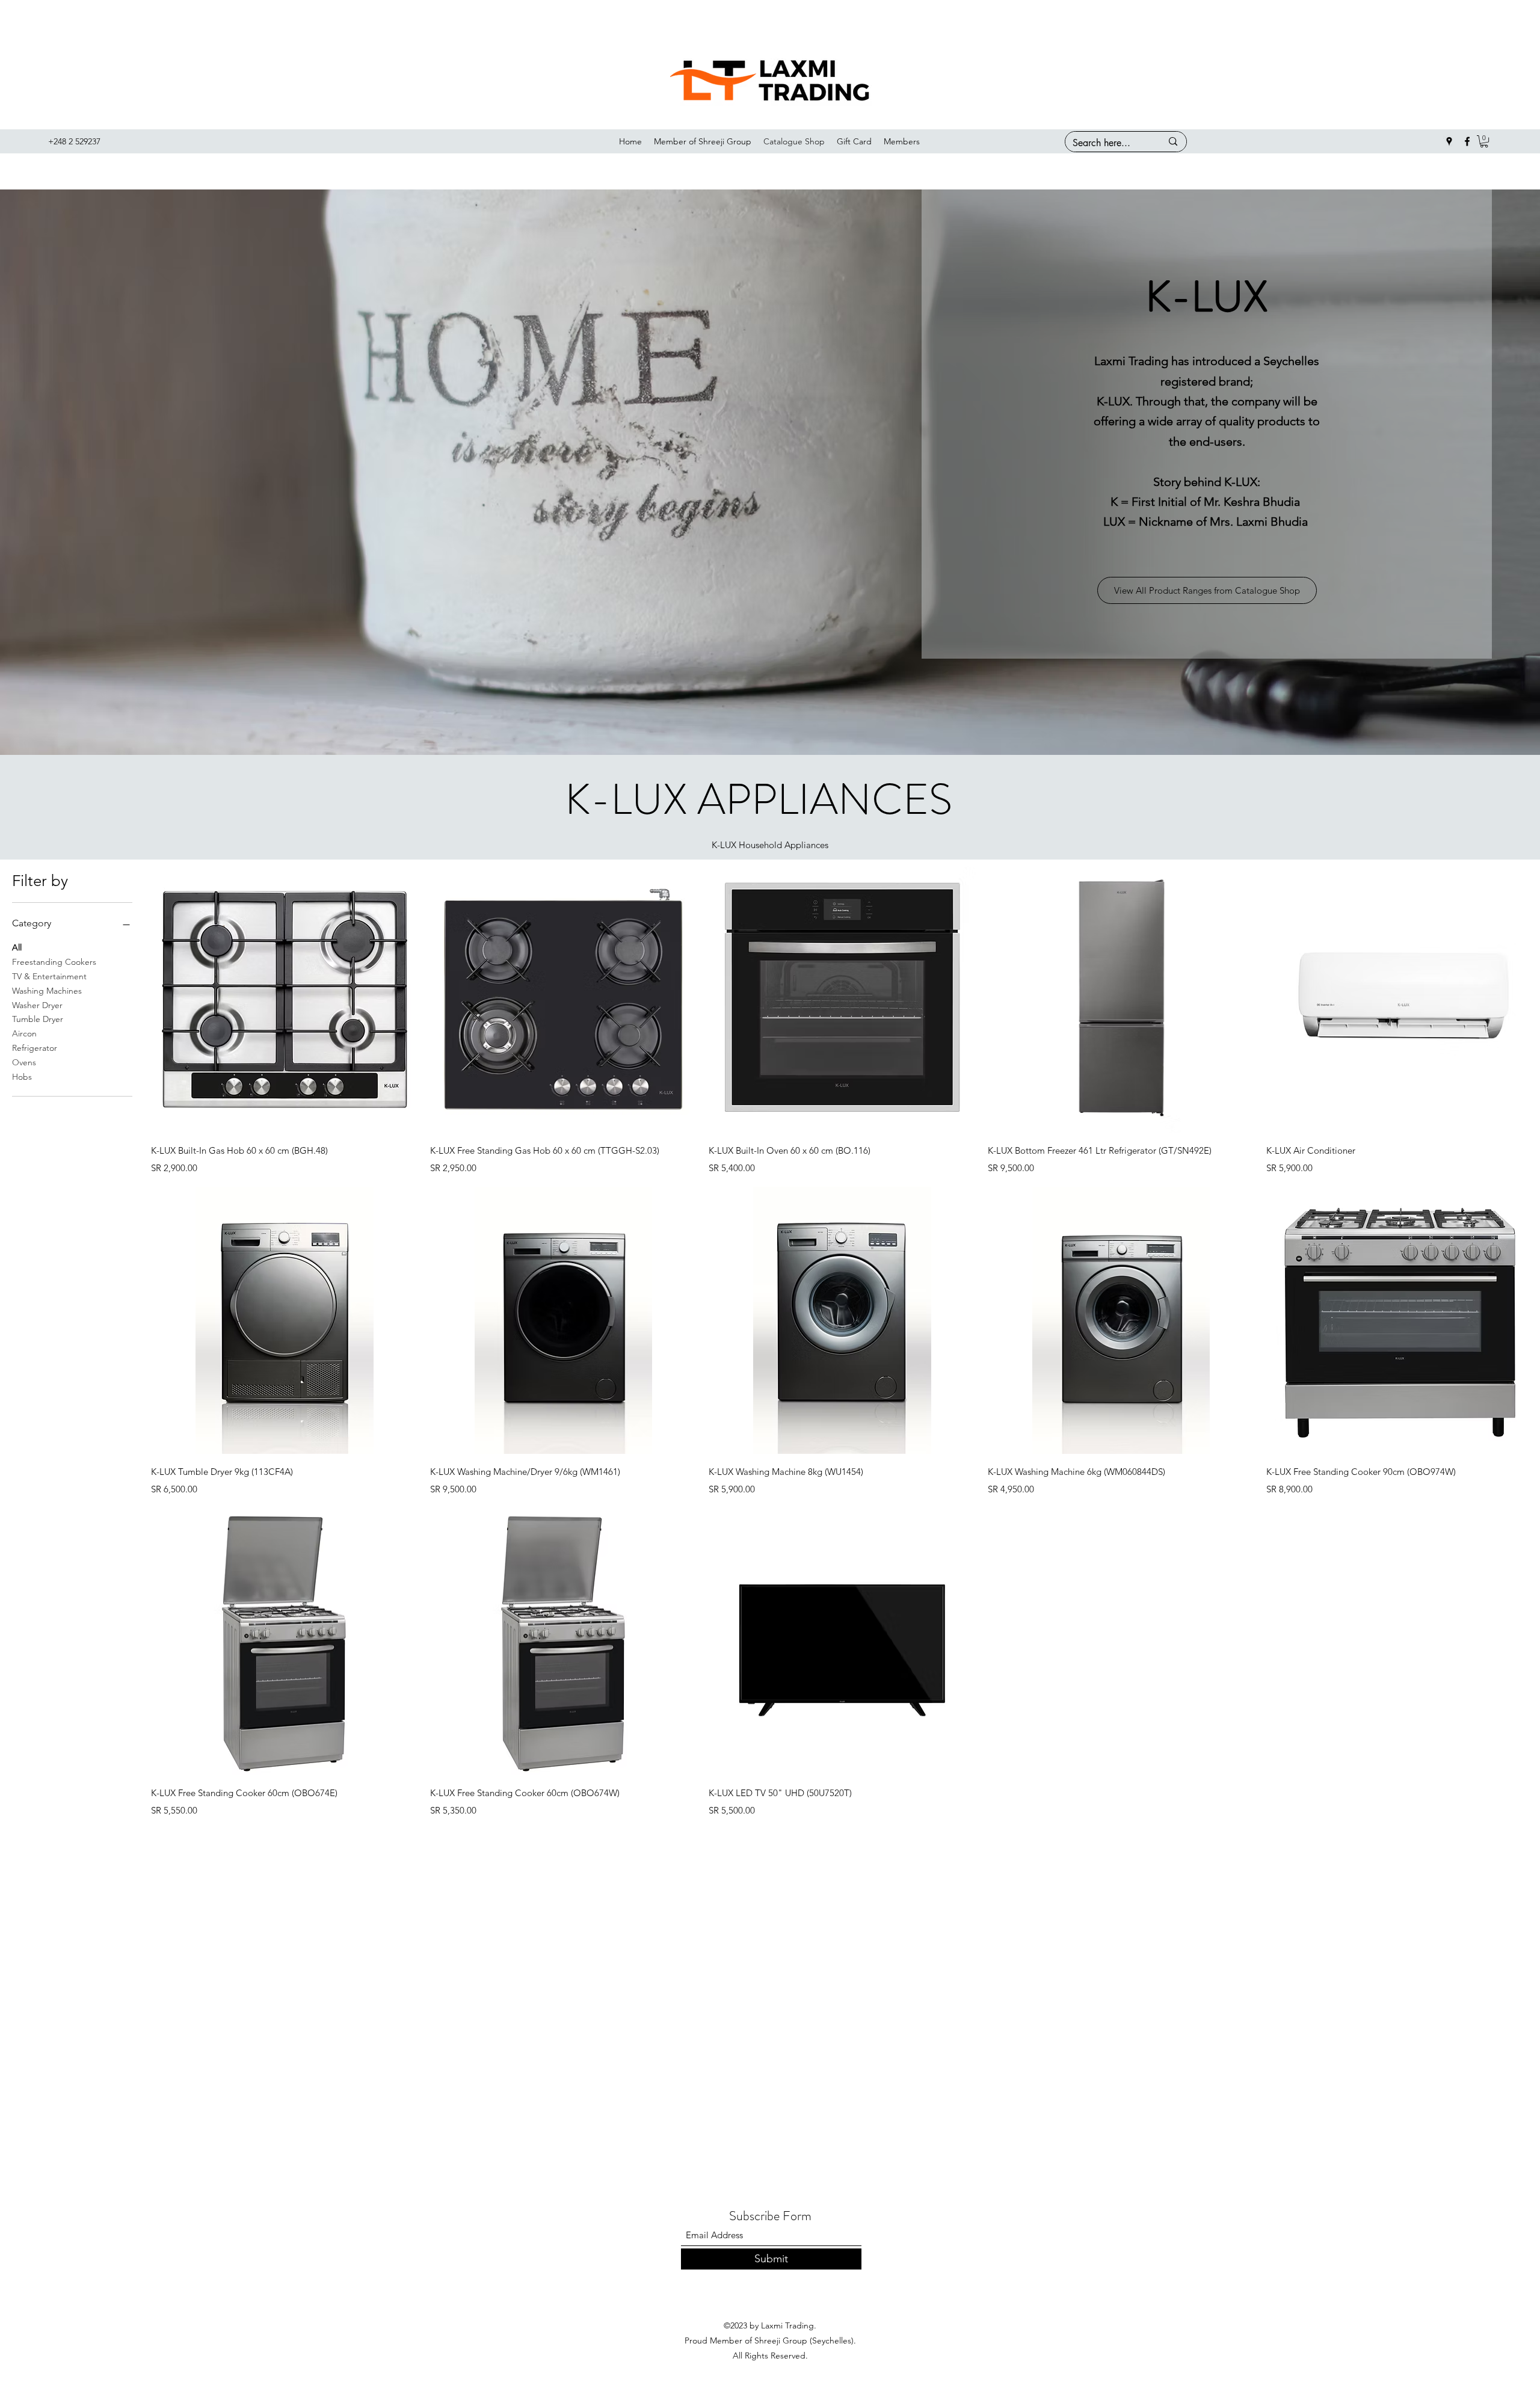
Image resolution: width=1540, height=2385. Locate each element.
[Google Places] (1449, 141)
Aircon (24, 1033)
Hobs (22, 1077)
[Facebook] (1467, 141)
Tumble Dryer (38, 1019)
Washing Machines (47, 991)
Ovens (24, 1062)
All (17, 947)
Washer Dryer (37, 1005)
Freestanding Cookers (54, 962)
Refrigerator (35, 1048)
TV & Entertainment (49, 976)
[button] (1484, 141)
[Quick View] (285, 999)
